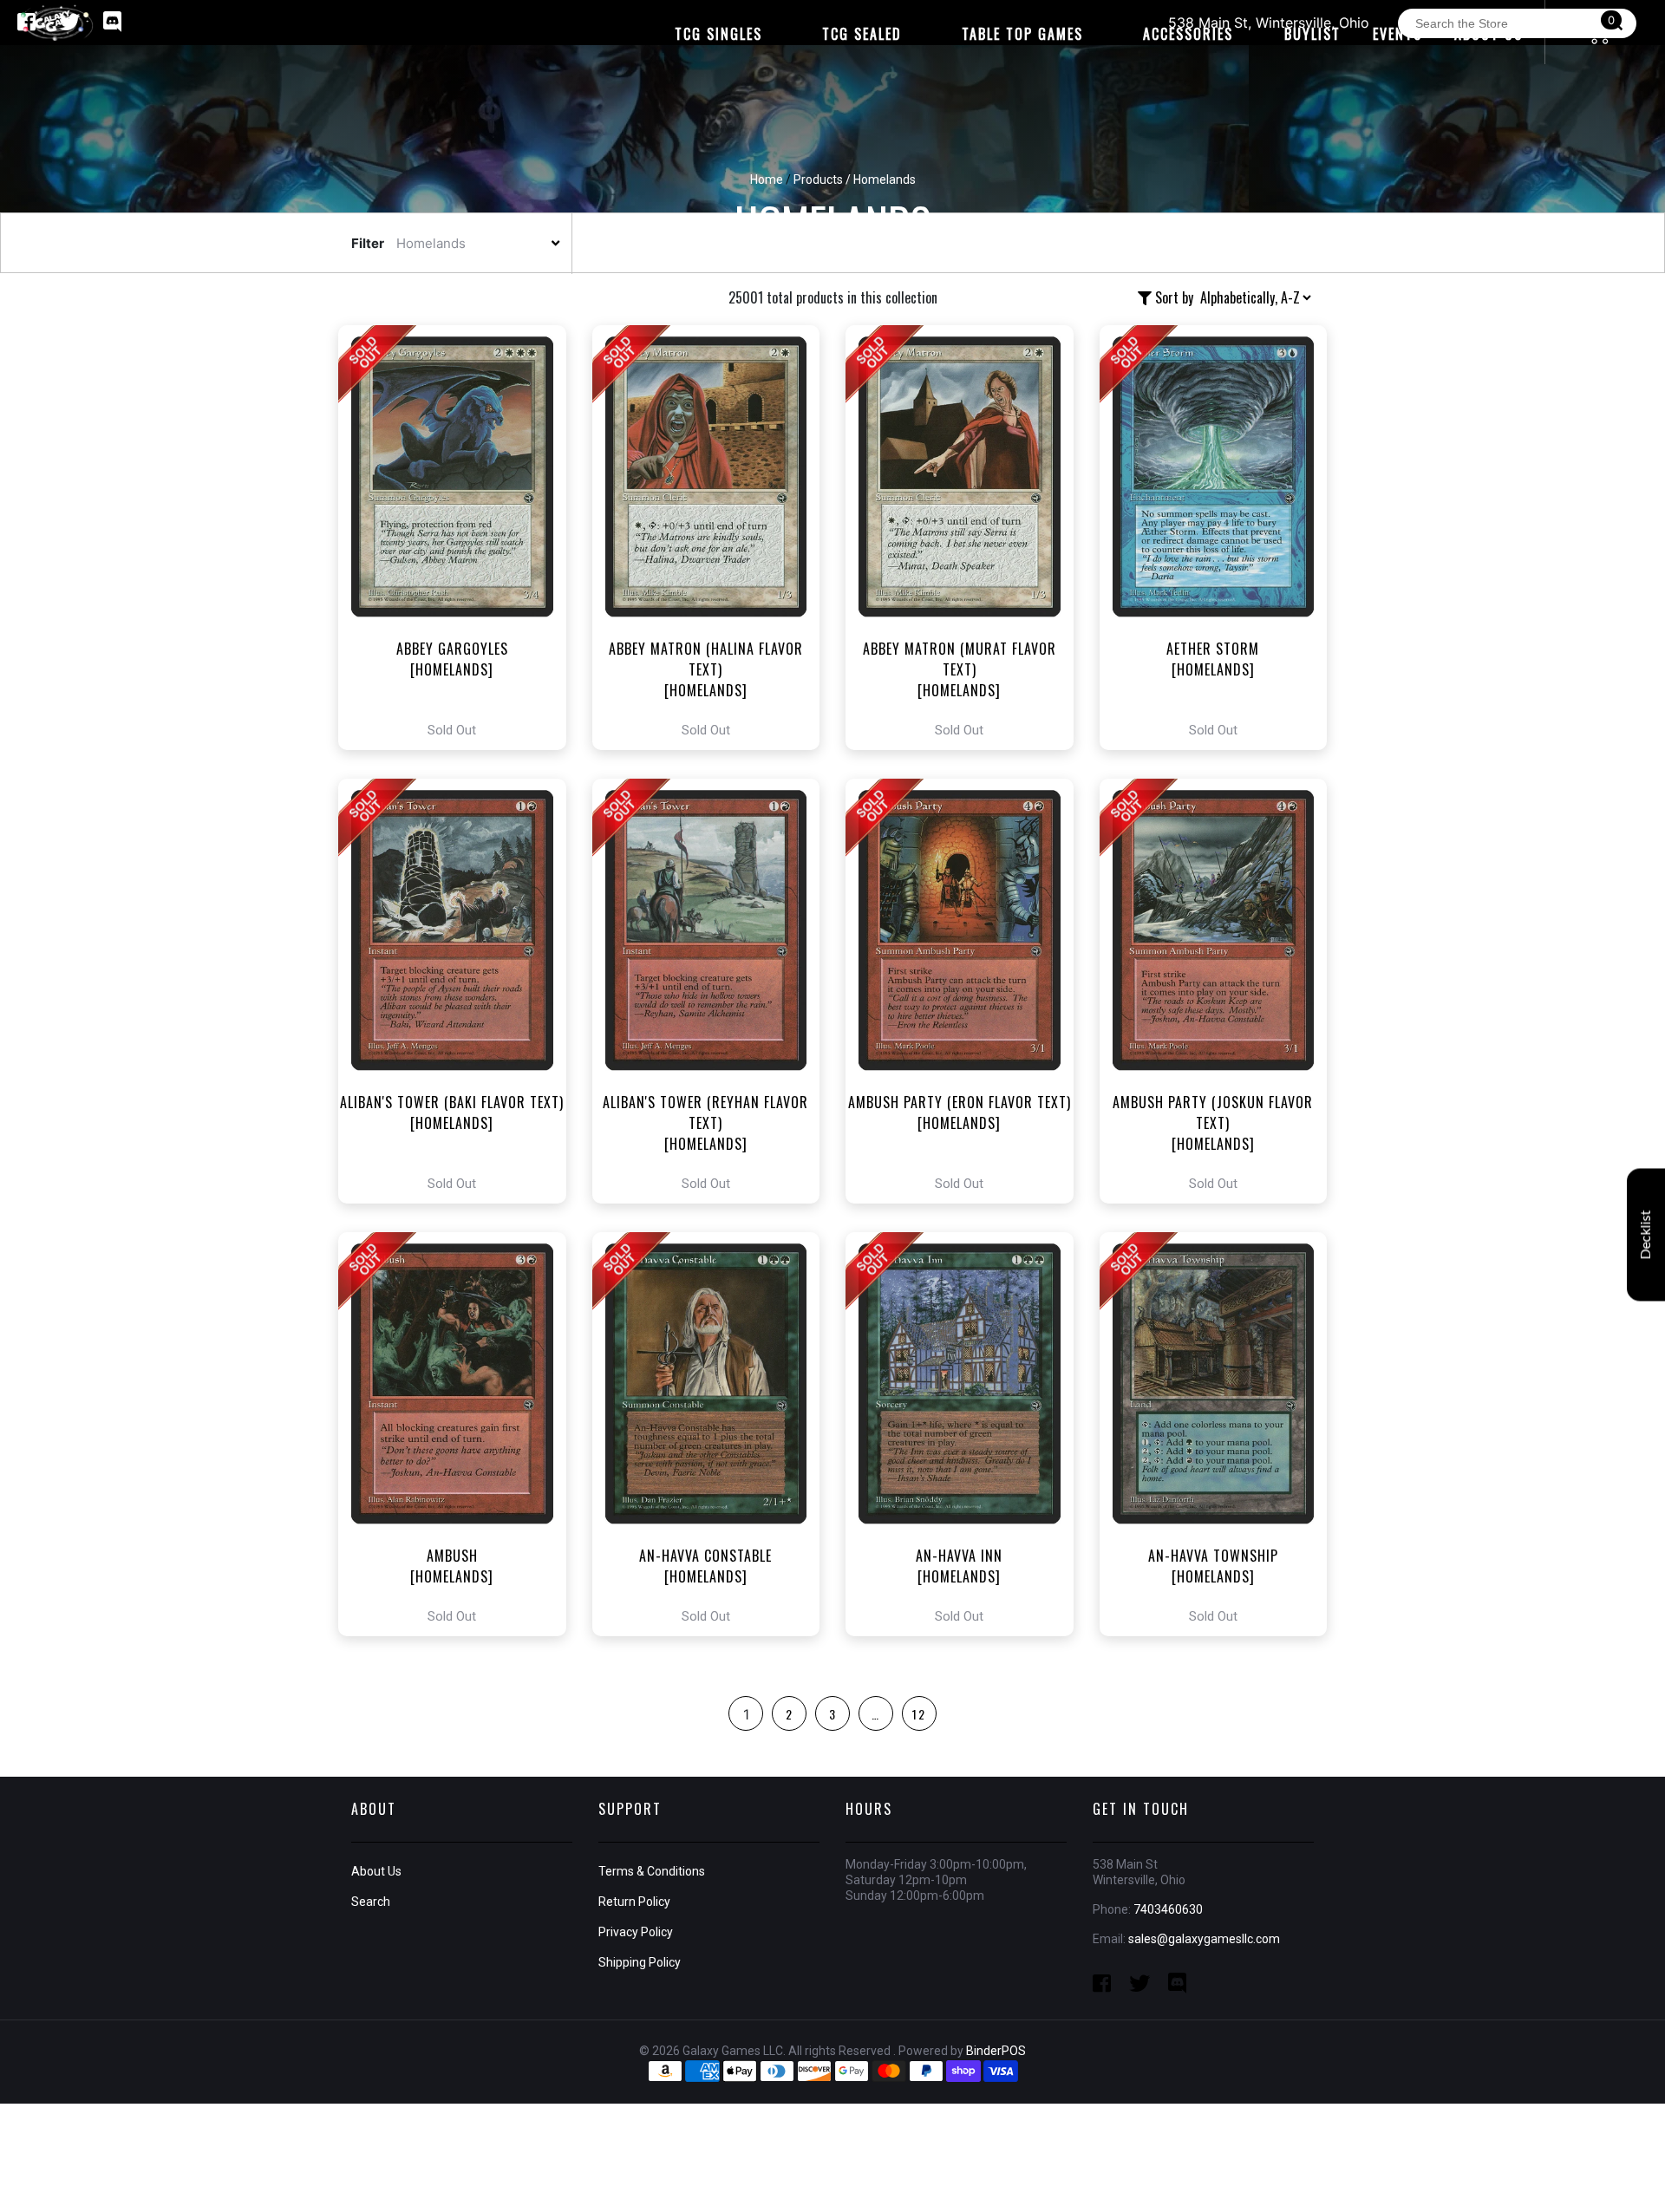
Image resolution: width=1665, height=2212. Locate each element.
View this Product (460, 538)
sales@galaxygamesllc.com (1204, 1939)
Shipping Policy (640, 1962)
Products (818, 179)
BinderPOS (996, 2051)
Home (767, 179)
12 (919, 1714)
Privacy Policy (636, 1932)
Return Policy (634, 1902)
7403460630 (1168, 1909)
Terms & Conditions (652, 1871)
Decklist (1646, 1234)
